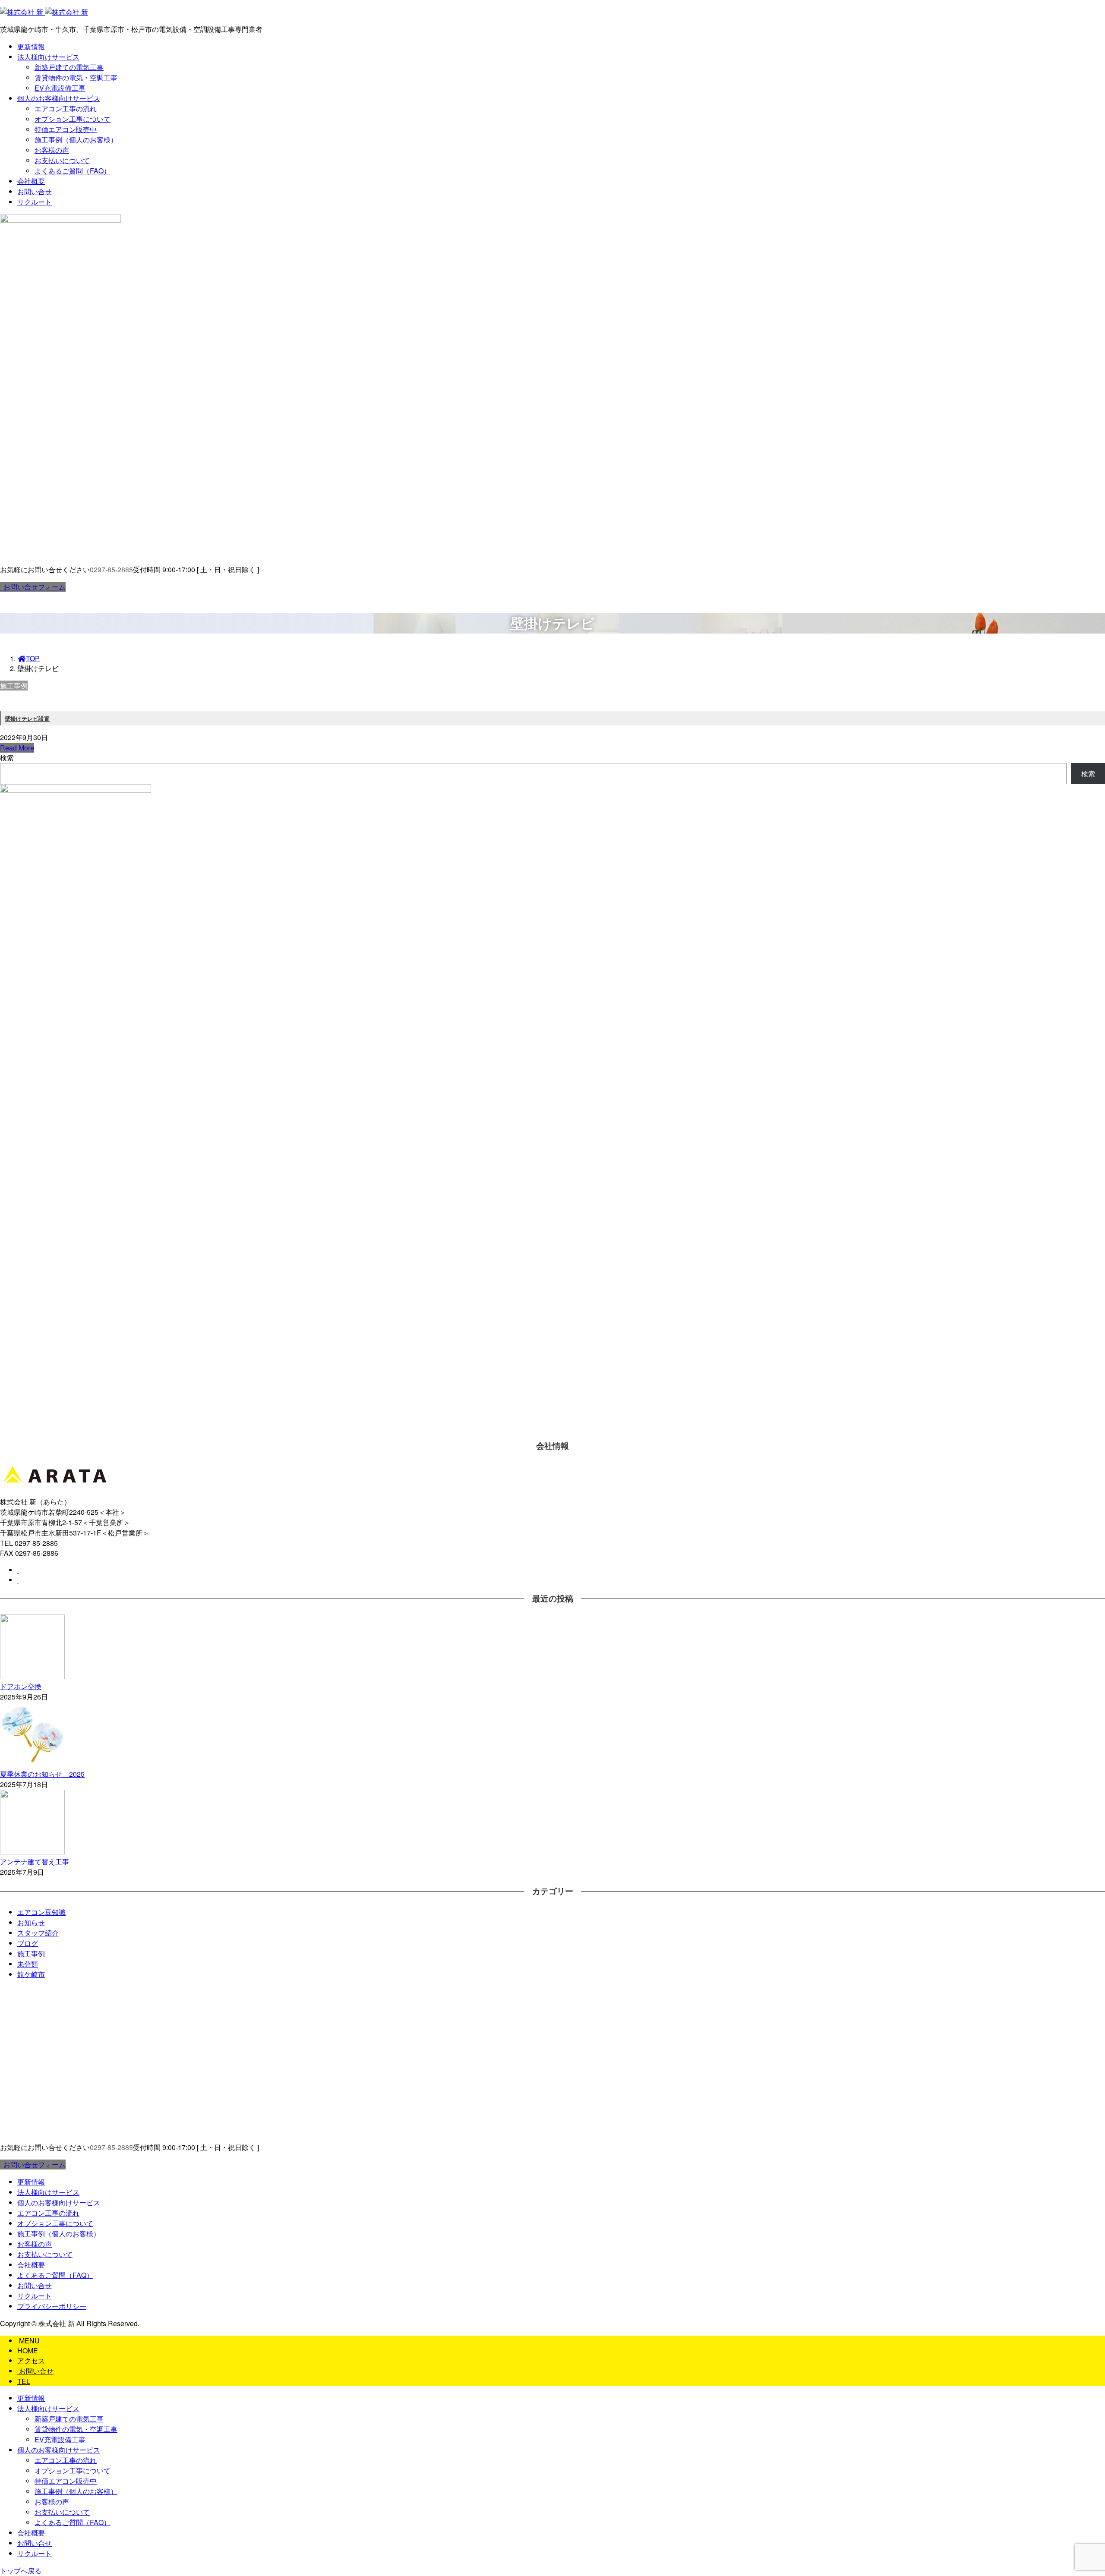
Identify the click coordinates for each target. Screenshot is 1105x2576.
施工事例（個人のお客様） (76, 140)
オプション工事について (73, 119)
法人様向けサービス (48, 57)
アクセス (31, 2360)
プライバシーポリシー (52, 2306)
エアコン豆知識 (41, 1912)
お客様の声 (52, 150)
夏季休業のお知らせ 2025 (42, 1774)
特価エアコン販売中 (66, 129)
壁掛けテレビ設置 (27, 718)
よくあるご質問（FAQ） (73, 171)
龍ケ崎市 (31, 1974)
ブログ (28, 1943)
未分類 (28, 1964)
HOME (28, 2351)
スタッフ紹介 (38, 1933)
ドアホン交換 (21, 1686)
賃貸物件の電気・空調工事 (76, 77)
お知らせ (31, 1922)
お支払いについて (62, 160)
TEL (24, 2381)
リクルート (35, 202)
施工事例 (31, 1953)
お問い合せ (35, 191)
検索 (7, 758)
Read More (17, 748)
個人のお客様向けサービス (59, 98)
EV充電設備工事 (60, 88)
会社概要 (31, 181)
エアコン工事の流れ (66, 109)
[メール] (18, 1580)
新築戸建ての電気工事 (69, 67)
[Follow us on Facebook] (18, 1570)
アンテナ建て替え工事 (35, 1862)
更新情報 (31, 46)
